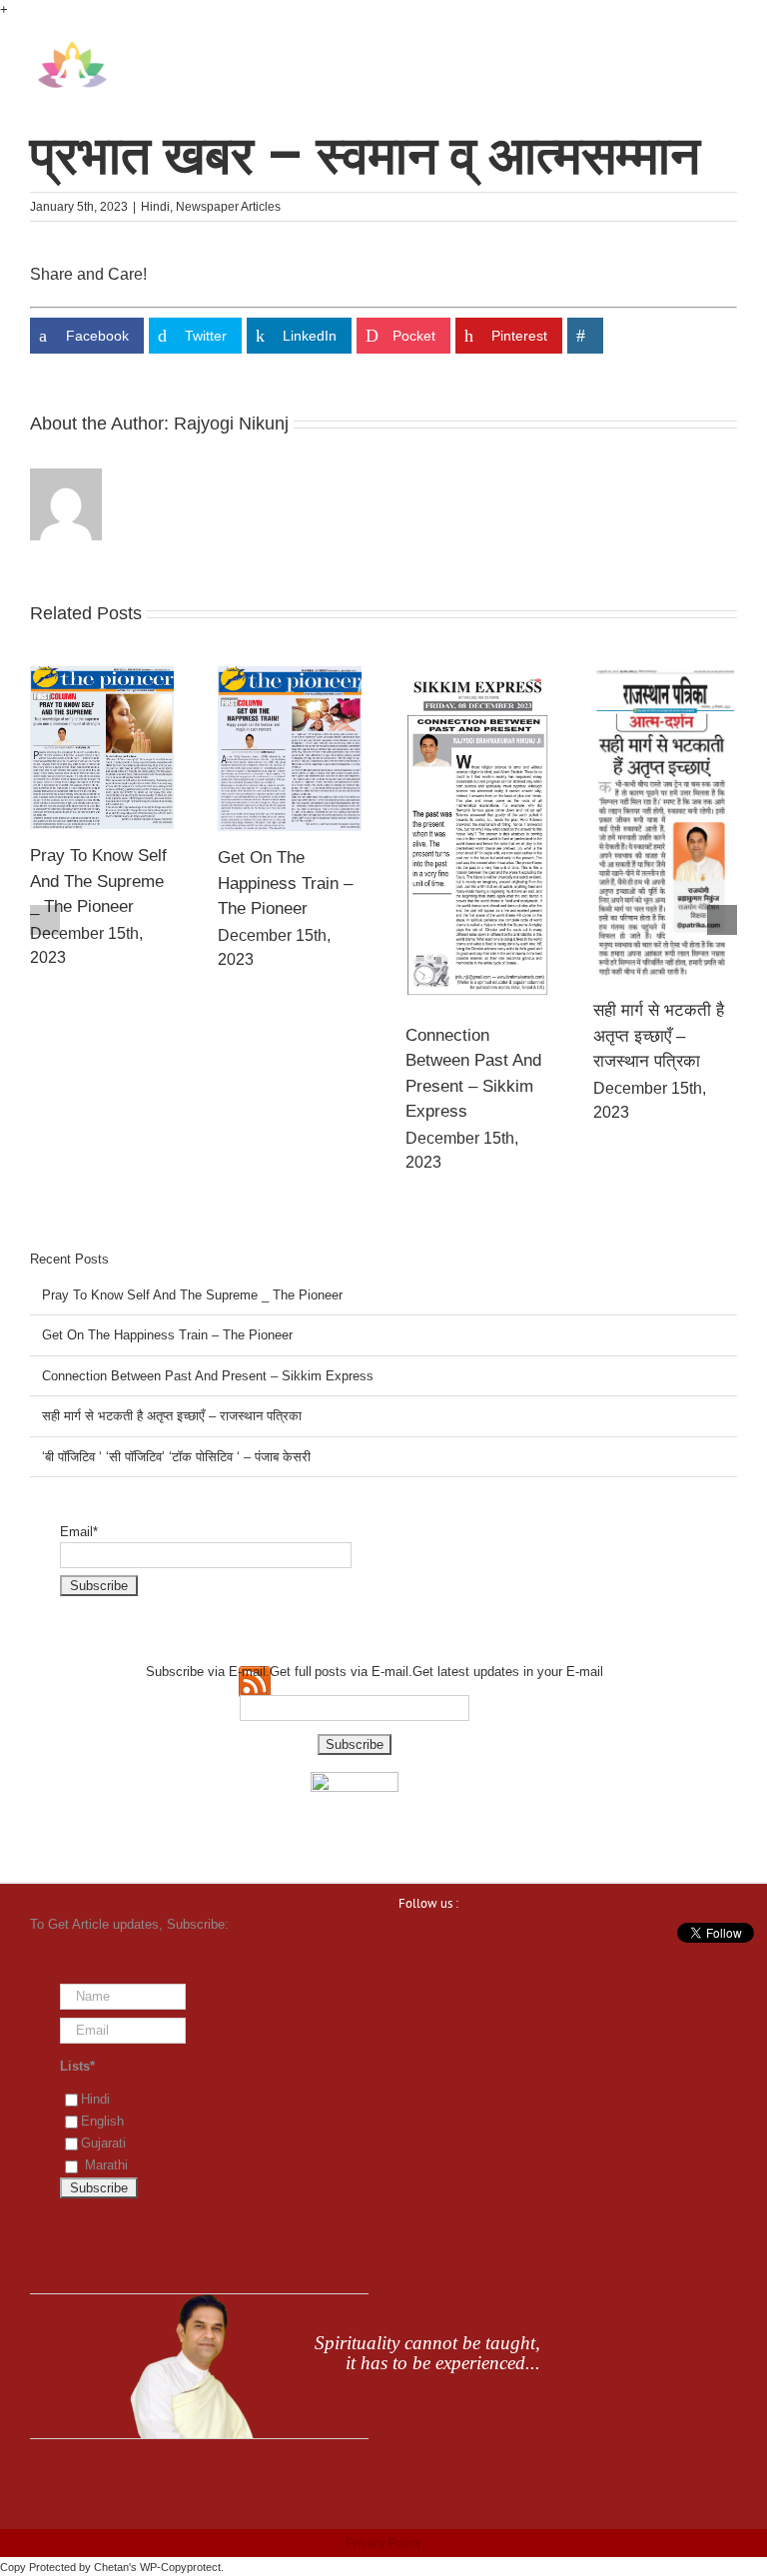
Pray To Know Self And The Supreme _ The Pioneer (89, 881)
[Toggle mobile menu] (729, 50)
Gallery (92, 747)
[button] (45, 920)
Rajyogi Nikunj (231, 424)
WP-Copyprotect (180, 2567)
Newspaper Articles (228, 207)
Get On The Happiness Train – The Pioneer (276, 883)
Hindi (155, 207)
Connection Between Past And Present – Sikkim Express (208, 1376)
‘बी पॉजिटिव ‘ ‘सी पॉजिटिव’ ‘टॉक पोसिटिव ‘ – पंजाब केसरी (176, 1457)
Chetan (111, 2567)
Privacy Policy (383, 2543)
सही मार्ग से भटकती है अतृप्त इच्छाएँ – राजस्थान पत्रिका (650, 1036)
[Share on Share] (585, 336)
